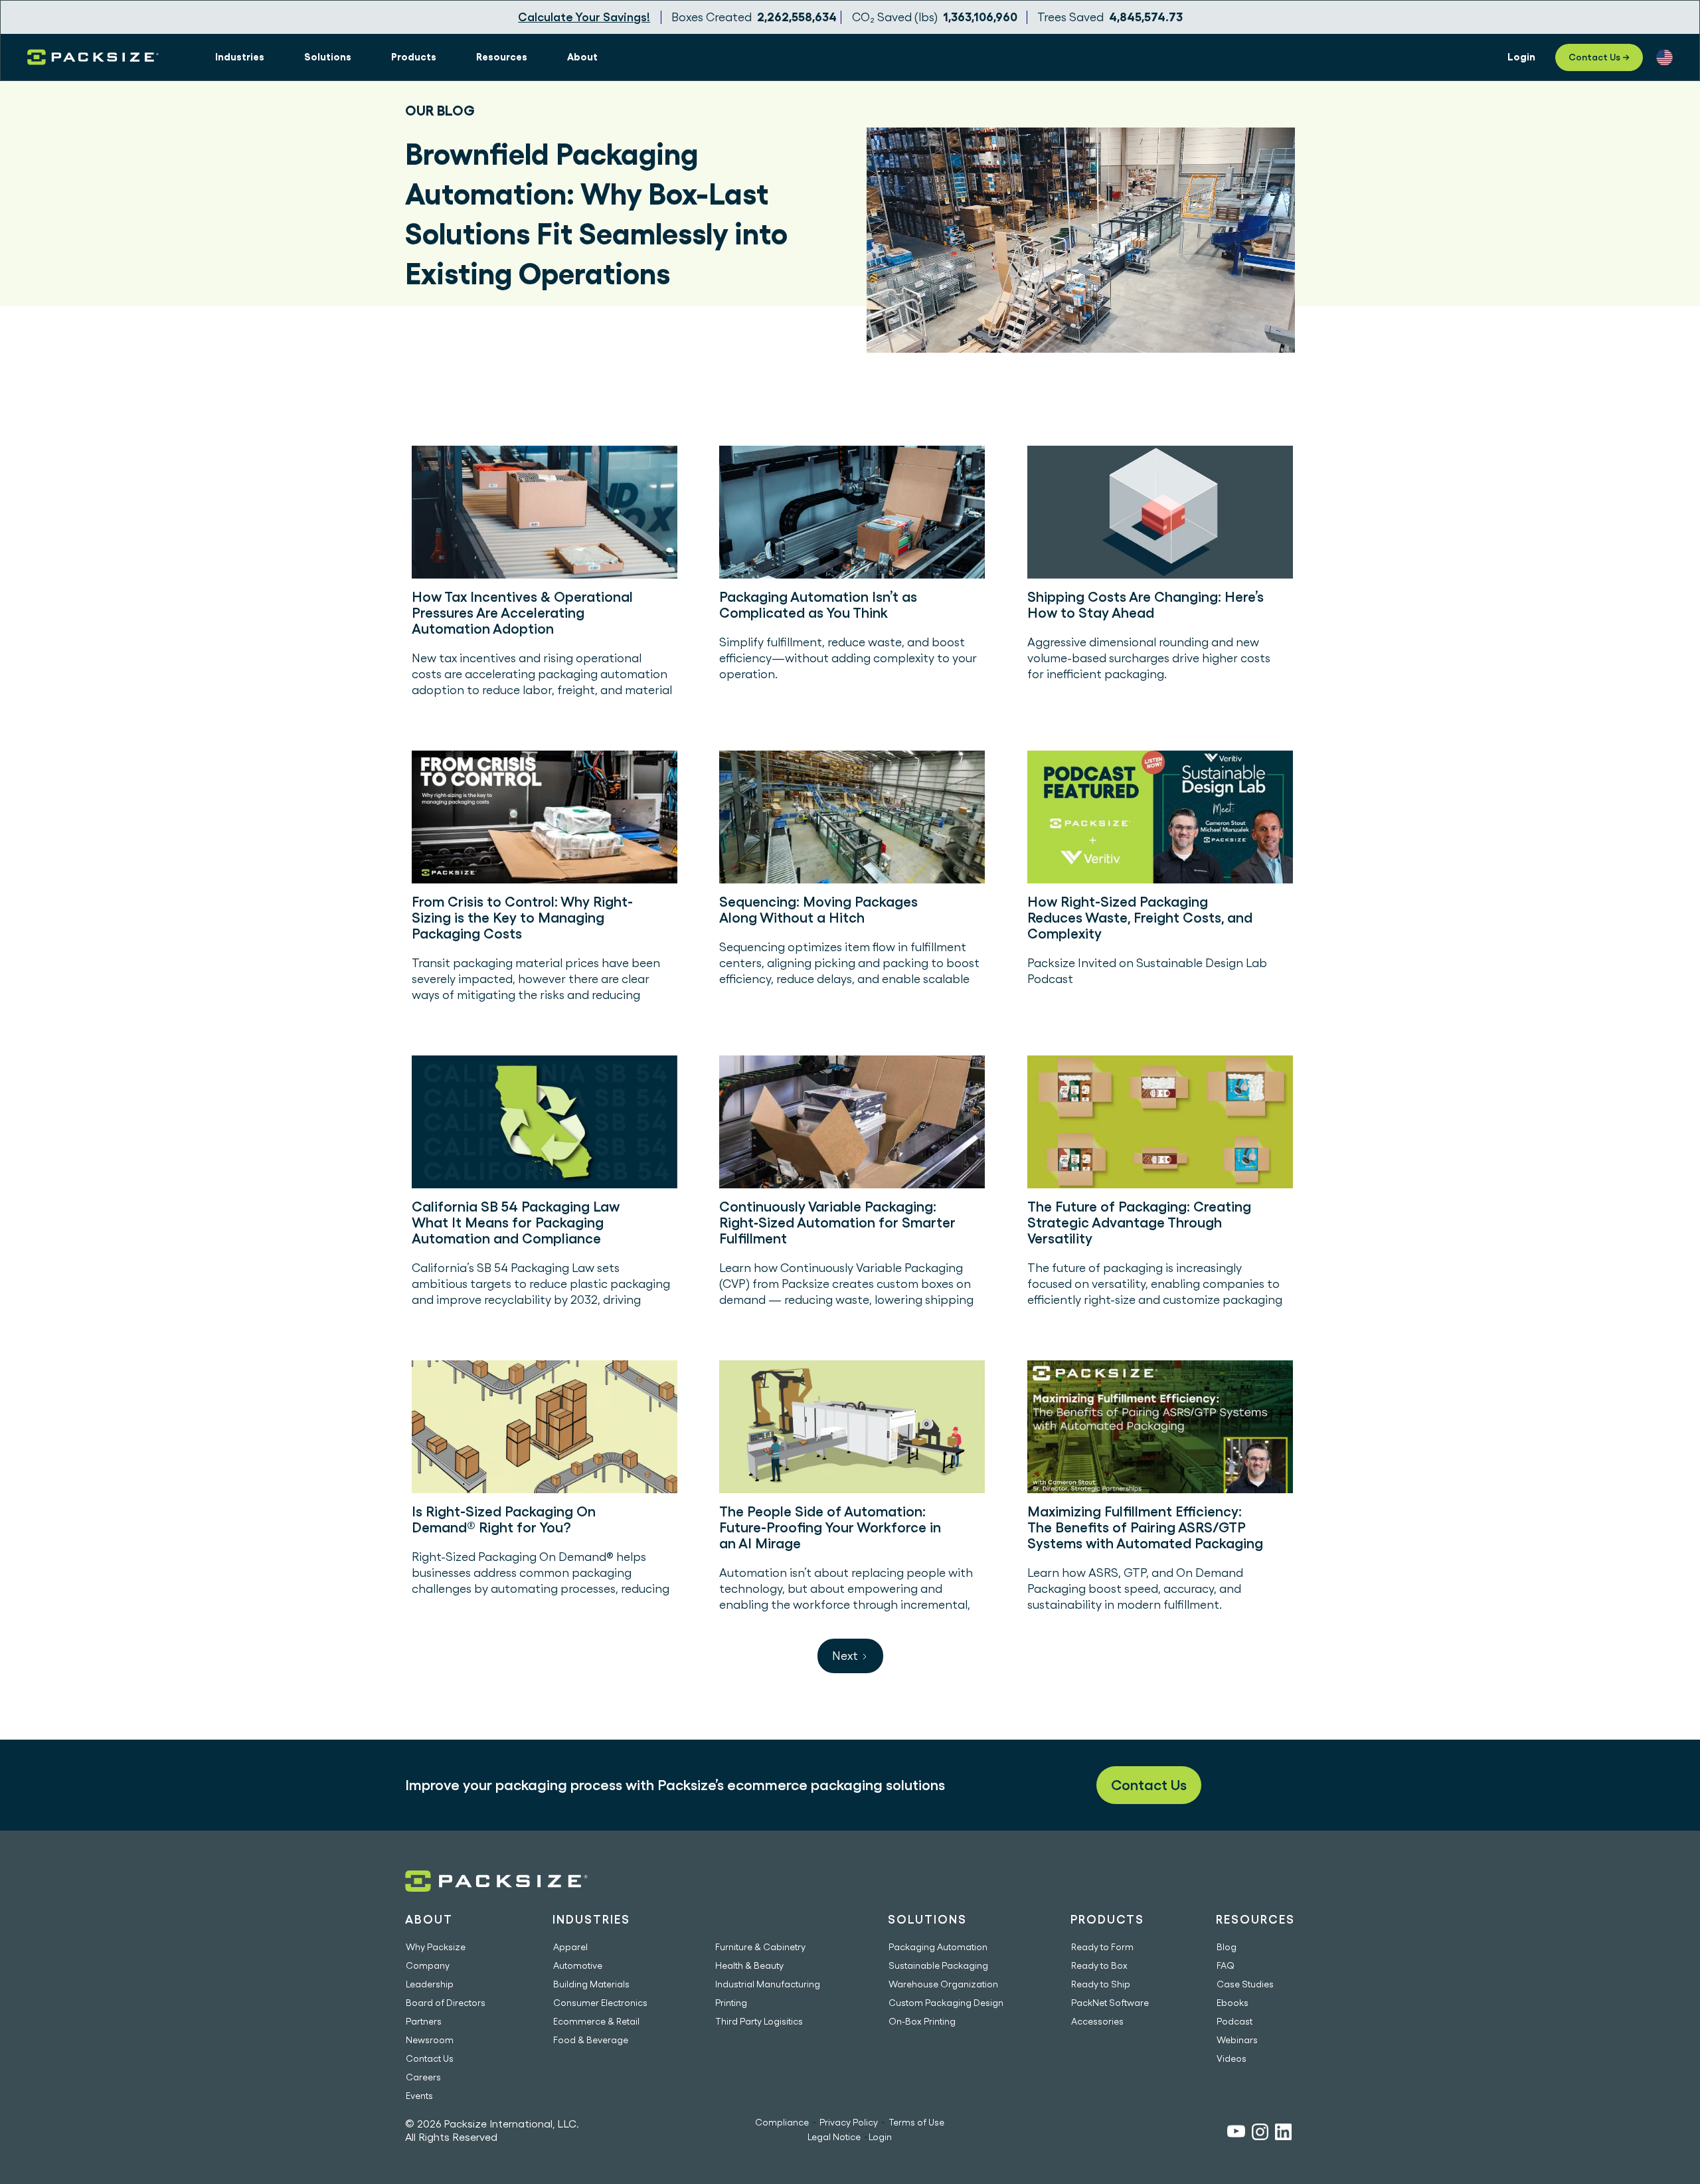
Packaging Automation (938, 1947)
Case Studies (1245, 1984)
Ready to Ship (1101, 1984)
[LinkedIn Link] (1283, 2134)
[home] (93, 57)
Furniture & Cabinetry (760, 1947)
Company (428, 1965)
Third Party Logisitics (759, 2021)
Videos (1232, 2058)
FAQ (1226, 1965)
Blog (1227, 1947)
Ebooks (1232, 2003)
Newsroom (430, 2040)
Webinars (1237, 2040)
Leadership (430, 1984)
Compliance (782, 2122)
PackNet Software (1110, 2003)
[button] (240, 57)
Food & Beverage (591, 2040)
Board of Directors (446, 2003)
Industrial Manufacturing (768, 1984)
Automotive (578, 1965)
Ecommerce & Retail (596, 2021)
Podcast (1234, 2021)
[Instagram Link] (1260, 2134)
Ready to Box (1099, 1965)
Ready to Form (1102, 1947)
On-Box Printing (922, 2021)
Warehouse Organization (943, 1984)
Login (880, 2137)
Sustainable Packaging (938, 1965)
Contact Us (1149, 1785)
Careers (423, 2077)
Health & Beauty (749, 1965)
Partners (424, 2021)
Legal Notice (834, 2137)
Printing (731, 2003)
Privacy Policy (849, 2122)
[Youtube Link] (1236, 2133)
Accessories (1097, 2021)
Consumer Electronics (600, 2003)
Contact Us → (1599, 57)
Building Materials (591, 1984)
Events (419, 2096)
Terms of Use (916, 2122)
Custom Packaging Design (946, 2003)
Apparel (570, 1947)
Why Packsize (436, 1947)
